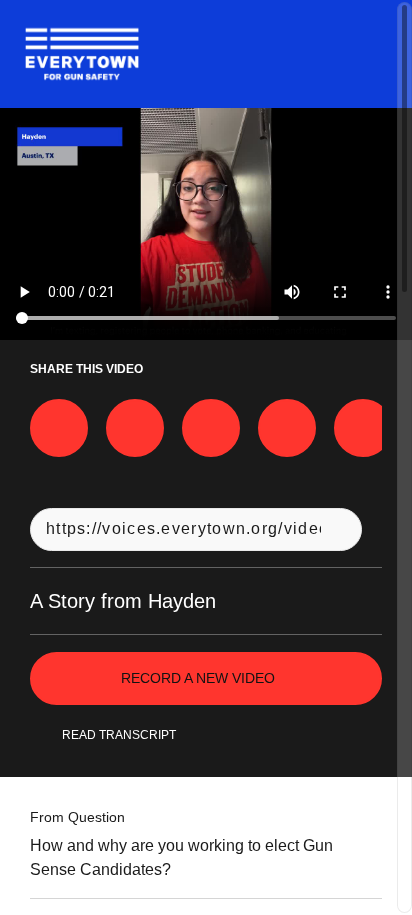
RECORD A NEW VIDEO (198, 678)
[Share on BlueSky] (287, 428)
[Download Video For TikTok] (363, 428)
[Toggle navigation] (370, 54)
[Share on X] (135, 428)
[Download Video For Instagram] (211, 428)
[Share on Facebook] (59, 428)
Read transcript (119, 735)
